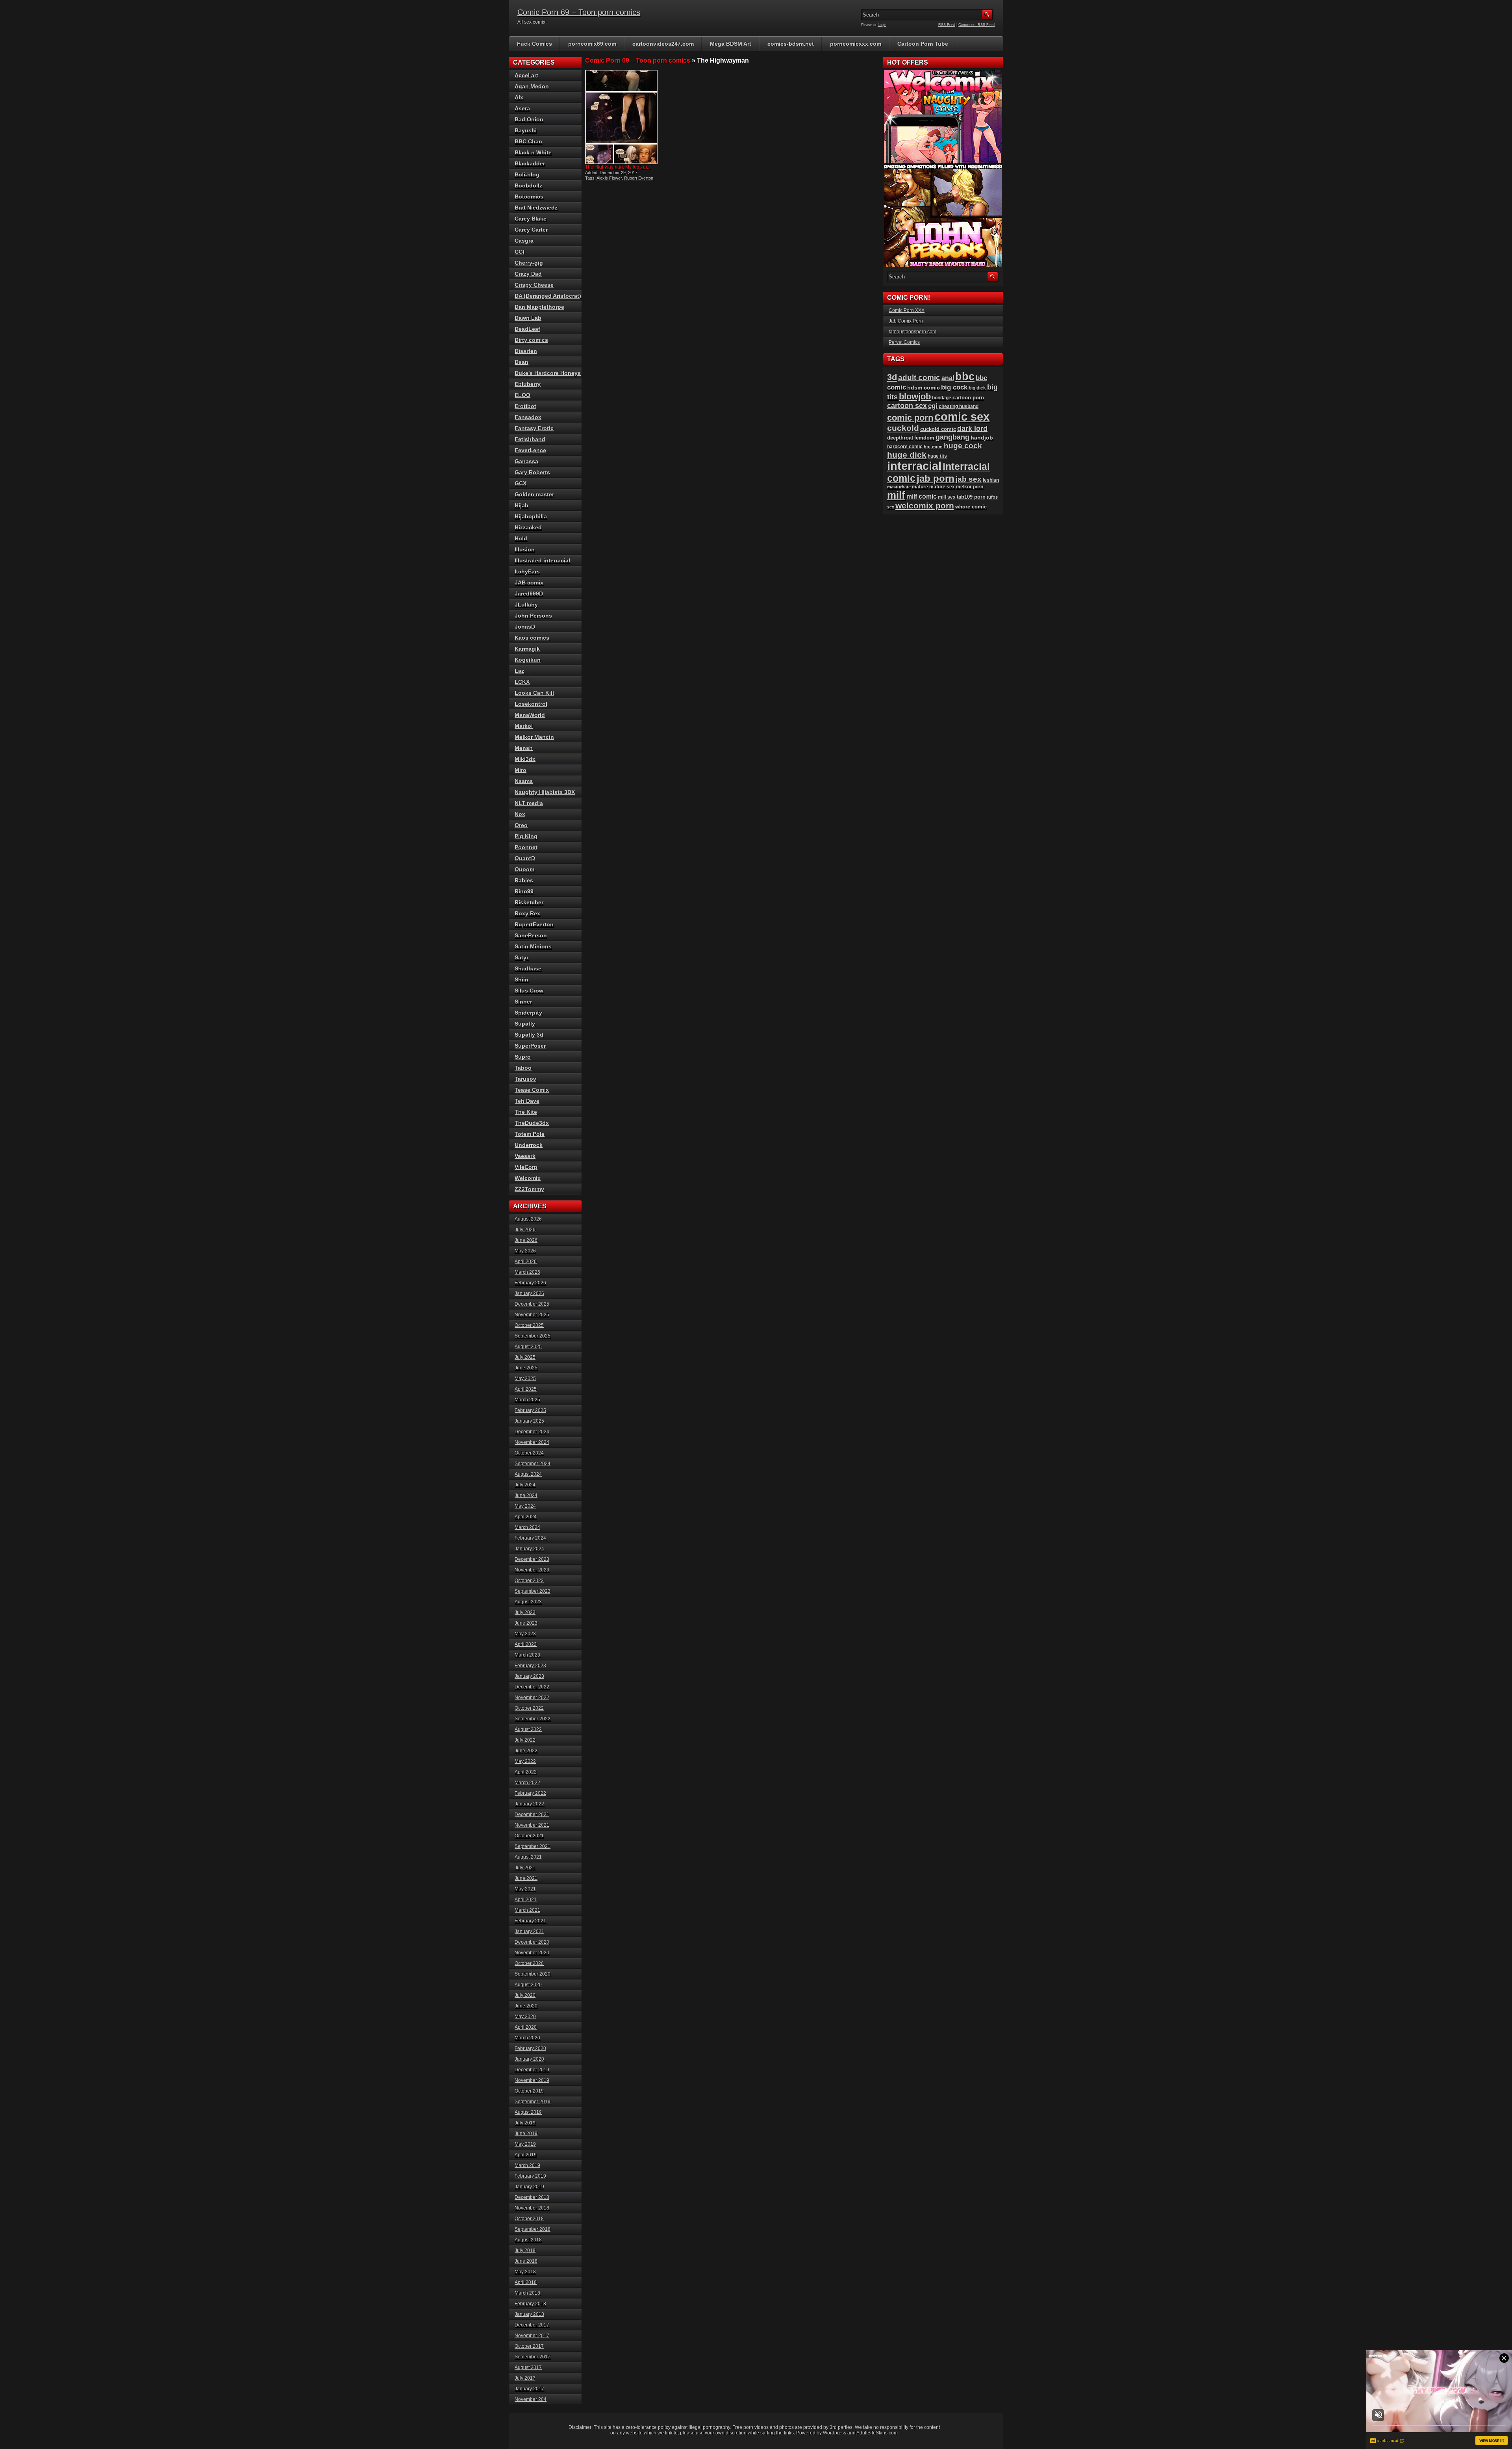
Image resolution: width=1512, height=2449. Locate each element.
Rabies (524, 880)
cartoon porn (968, 398)
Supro (523, 1057)
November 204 (531, 2399)
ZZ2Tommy (529, 1189)
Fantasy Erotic (534, 428)
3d (892, 377)
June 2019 (526, 2134)
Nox (520, 814)
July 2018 (525, 2250)
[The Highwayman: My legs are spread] (621, 117)
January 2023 (529, 1676)
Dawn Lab (528, 318)
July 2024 (525, 1485)
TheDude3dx (532, 1123)
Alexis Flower (609, 178)
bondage (942, 398)
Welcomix (528, 1178)
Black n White (533, 152)
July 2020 (525, 1995)
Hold (521, 538)
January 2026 (529, 1293)
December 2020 (532, 1942)
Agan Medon (532, 86)
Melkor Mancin (534, 737)
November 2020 (532, 1953)
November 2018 (532, 2208)
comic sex (962, 417)
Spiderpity (528, 1013)
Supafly (525, 1024)
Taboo (523, 1068)
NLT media (529, 803)
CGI (520, 252)
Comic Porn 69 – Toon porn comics (579, 12)
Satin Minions (533, 946)
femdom (924, 438)
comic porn (910, 418)
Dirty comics (531, 340)
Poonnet (526, 847)
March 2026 (527, 1272)
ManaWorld (530, 715)
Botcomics (529, 197)
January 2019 (529, 2187)
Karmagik (527, 649)
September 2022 (533, 1719)
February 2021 (530, 1921)
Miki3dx (525, 759)
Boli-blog (527, 174)
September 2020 (533, 1974)
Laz (519, 671)
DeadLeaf (527, 329)
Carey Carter (531, 230)
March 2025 (527, 1400)
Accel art (526, 75)
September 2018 (533, 2229)
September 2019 (533, 2102)
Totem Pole (530, 1134)
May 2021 (525, 1889)
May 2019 (525, 2144)
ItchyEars (527, 571)
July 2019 (525, 2123)
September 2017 (533, 2357)
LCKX (522, 682)
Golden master (534, 494)
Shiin (522, 980)
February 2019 (530, 2176)
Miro (521, 770)
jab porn (936, 478)
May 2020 (525, 2017)
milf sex (947, 497)
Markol (524, 726)
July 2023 (525, 1612)
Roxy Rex (527, 913)
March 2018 (527, 2293)
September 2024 (533, 1464)
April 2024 (526, 1517)
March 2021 (527, 1910)
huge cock (963, 446)
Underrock (529, 1145)
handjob (982, 438)
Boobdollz (528, 186)
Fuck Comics (535, 44)
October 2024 (529, 1453)
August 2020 (528, 1985)
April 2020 (526, 2027)
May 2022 (525, 1761)
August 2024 (528, 1474)
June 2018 (526, 2261)
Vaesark (525, 1156)
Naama (524, 781)
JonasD (525, 627)
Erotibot (525, 406)
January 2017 (529, 2389)
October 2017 (529, 2346)
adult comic (919, 378)
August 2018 (528, 2240)
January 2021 (529, 1931)
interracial (914, 466)
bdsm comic (924, 388)
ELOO (523, 395)
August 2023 (528, 1602)
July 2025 (525, 1357)
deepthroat (900, 438)
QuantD (525, 858)
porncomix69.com (592, 44)
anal (948, 378)
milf (896, 495)
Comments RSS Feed (976, 25)
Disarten (526, 351)
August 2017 (528, 2367)
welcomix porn (925, 506)
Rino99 (524, 891)
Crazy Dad (528, 274)
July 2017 (525, 2378)
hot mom (933, 447)
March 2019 (527, 2165)
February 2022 (530, 1793)
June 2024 (526, 1495)
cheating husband (959, 406)
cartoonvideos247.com (663, 44)
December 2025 (532, 1304)
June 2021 (526, 1878)
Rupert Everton (639, 178)
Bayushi (526, 130)
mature (920, 487)
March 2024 (527, 1527)
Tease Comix (532, 1090)
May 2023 (525, 1634)
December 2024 (532, 1432)
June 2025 (526, 1368)
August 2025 (528, 1347)
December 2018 (532, 2197)
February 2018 (530, 2304)
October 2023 (529, 1581)
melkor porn (970, 487)
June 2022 (526, 1751)
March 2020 (527, 2038)
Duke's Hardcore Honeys (548, 373)
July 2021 (525, 1868)
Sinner (523, 1002)
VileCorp (526, 1167)
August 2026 (528, 1219)
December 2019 (532, 2070)
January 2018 (529, 2314)
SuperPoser (530, 1046)
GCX (521, 483)
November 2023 (532, 1570)
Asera (522, 108)
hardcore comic (905, 447)
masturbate (899, 487)
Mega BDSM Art (731, 44)
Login (882, 25)
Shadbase (528, 968)
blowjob (915, 396)
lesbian (991, 480)
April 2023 (526, 1644)
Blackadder (530, 163)
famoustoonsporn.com (913, 332)
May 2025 (525, 1378)
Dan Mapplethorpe (539, 307)
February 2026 (530, 1283)
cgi (933, 406)
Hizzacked (528, 527)
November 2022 (532, 1698)
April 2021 (526, 1900)
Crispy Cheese (534, 285)
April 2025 (526, 1389)
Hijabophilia (531, 516)
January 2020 (529, 2059)
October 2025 (529, 1325)
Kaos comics (532, 638)
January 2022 (529, 1804)
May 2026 (525, 1251)
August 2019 (528, 2112)
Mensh (524, 748)
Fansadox (528, 417)
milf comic (922, 496)
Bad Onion (529, 119)
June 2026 (526, 1240)
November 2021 (532, 1825)
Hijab (522, 505)
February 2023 (530, 1666)
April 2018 (526, 2282)
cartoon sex (907, 406)
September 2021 (533, 1846)
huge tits (937, 456)
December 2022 (532, 1687)
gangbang (952, 437)
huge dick (907, 455)
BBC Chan (528, 141)
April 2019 (526, 2155)
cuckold (903, 428)
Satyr (522, 957)
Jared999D (529, 594)
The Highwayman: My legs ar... (618, 167)
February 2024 (530, 1538)
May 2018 (525, 2272)
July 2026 (525, 1230)
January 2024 (529, 1549)
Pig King (526, 836)
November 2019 (532, 2080)
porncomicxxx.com (856, 44)
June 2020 (526, 2006)
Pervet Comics (904, 342)
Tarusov (525, 1079)
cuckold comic (938, 429)
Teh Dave (527, 1101)
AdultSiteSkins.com (877, 2433)
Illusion (525, 549)
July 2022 (525, 1740)
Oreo (521, 825)
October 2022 (529, 1708)
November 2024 (532, 1442)
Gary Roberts (532, 472)
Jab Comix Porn (906, 321)
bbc (965, 377)
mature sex (942, 487)
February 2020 (530, 2048)
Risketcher (529, 902)
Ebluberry (528, 384)
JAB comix (529, 583)
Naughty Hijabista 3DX (545, 792)
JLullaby (526, 605)
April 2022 (526, 1772)
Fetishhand (530, 439)
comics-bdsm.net (791, 44)
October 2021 (529, 1836)
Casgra (524, 241)
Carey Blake (531, 219)
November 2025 (532, 1315)
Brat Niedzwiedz (536, 208)
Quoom (524, 869)
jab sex (969, 479)
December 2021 (532, 1814)
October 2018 (529, 2219)
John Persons (533, 616)
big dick (977, 388)
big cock (954, 387)
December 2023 (532, 1559)
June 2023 (526, 1623)
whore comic (971, 507)
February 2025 (530, 1410)
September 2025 (533, 1336)
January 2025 (529, 1421)
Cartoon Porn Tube (923, 44)
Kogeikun (528, 660)
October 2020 (529, 1963)
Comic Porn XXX (907, 310)
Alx (519, 97)
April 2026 (526, 1262)
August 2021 (528, 1857)
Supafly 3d (529, 1035)
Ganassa (526, 461)
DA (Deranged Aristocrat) (548, 296)
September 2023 (533, 1591)
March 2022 (527, 1783)
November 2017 (532, 2336)
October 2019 (529, 2091)
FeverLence (530, 450)
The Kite (526, 1112)
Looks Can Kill (534, 693)
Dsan (522, 362)
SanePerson (531, 935)
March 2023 (527, 1655)
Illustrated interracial (542, 560)
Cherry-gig (529, 263)
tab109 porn (971, 497)
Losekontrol (531, 704)
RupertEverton (534, 924)
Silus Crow (529, 991)
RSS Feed (947, 25)
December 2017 (532, 2325)
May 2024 (525, 1506)
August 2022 (528, 1729)
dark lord (972, 429)
